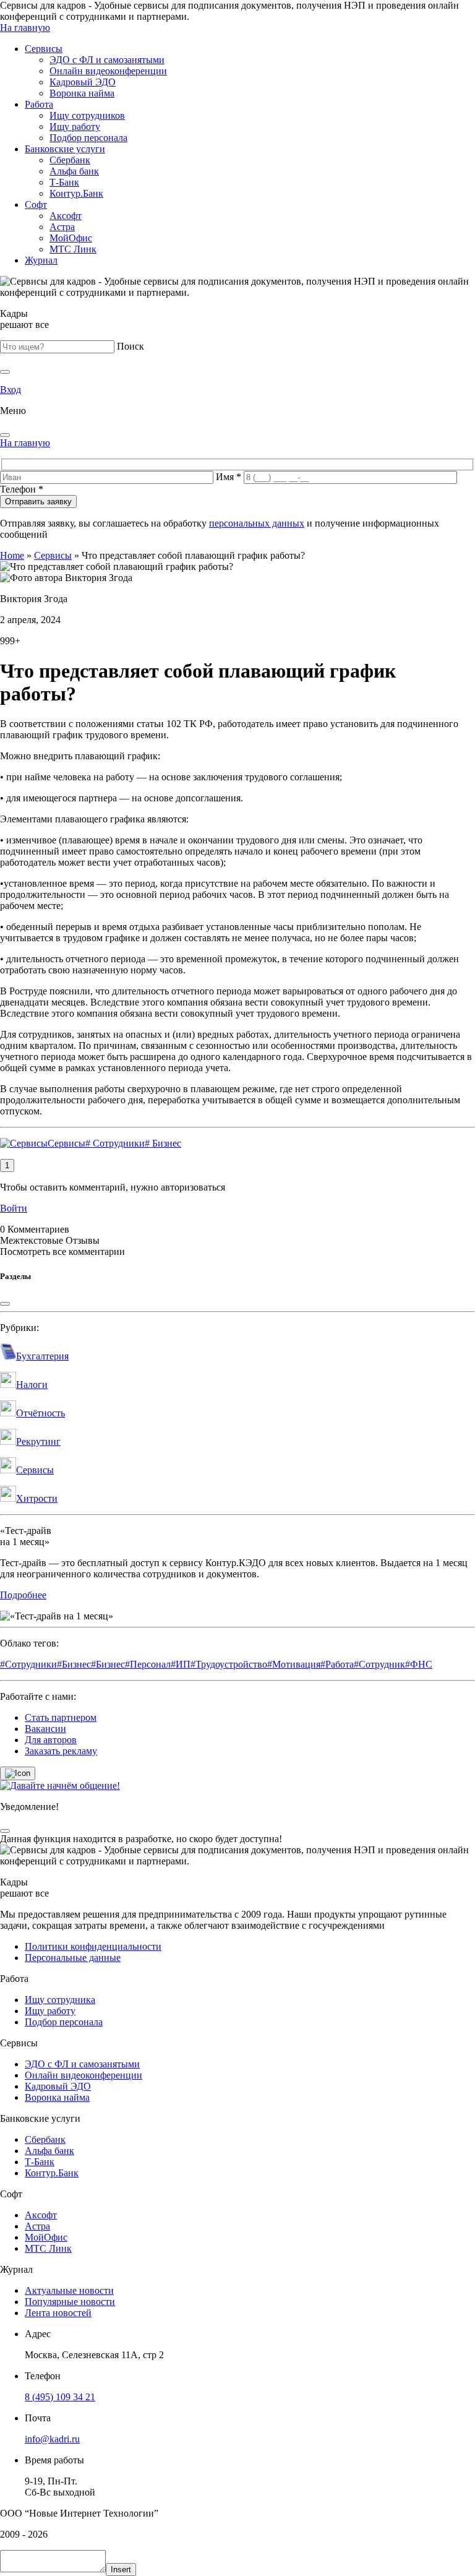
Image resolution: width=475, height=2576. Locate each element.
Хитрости (37, 1498)
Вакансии (45, 1729)
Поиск (131, 346)
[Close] (5, 435)
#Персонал (148, 1664)
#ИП (181, 1664)
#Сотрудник (379, 1664)
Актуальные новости (69, 2290)
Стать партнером (61, 1717)
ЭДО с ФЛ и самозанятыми (107, 60)
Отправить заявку (38, 502)
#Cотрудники (28, 1664)
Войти (14, 1208)
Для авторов (51, 1740)
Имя (229, 477)
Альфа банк (74, 171)
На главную (25, 28)
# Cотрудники (115, 1143)
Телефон (22, 489)
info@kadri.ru (52, 2439)
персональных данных (257, 523)
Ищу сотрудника (60, 2000)
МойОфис (71, 238)
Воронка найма (82, 93)
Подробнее (23, 1595)
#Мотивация (294, 1664)
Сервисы (44, 49)
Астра (62, 227)
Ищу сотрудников (87, 115)
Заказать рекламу (61, 1751)
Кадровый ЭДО (83, 82)
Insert (121, 2570)
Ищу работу (75, 127)
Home (12, 555)
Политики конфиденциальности (93, 1946)
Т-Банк (64, 182)
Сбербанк (70, 160)
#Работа (337, 1664)
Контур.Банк (76, 193)
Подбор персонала (88, 138)
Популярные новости (70, 2302)
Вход (11, 390)
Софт (36, 205)
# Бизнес (163, 1143)
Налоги (32, 1385)
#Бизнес (74, 1664)
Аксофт (66, 216)
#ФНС (419, 1664)
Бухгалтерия (42, 1356)
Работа (39, 104)
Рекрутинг (38, 1441)
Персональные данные (73, 1958)
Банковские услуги (65, 149)
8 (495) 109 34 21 (60, 2397)
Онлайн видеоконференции (108, 71)
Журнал (41, 260)
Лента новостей (58, 2313)
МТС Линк (73, 249)
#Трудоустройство (229, 1664)
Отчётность (41, 1413)
